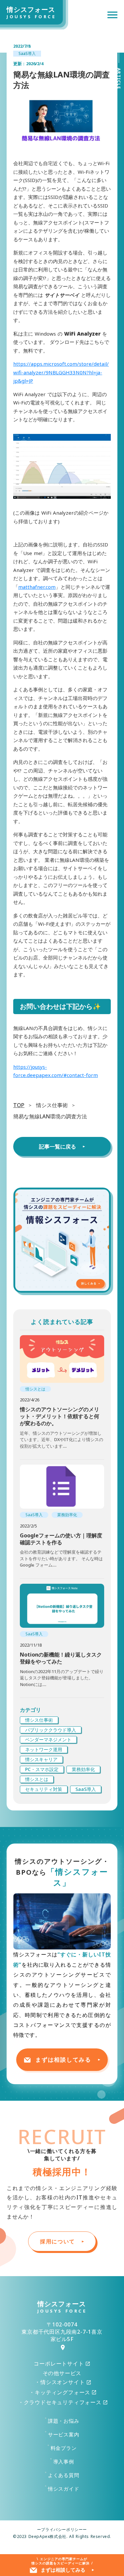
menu (112, 15)
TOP (19, 1105)
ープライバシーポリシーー (62, 2530)
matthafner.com (37, 587)
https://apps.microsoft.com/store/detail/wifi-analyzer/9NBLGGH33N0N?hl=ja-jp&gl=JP (61, 372)
